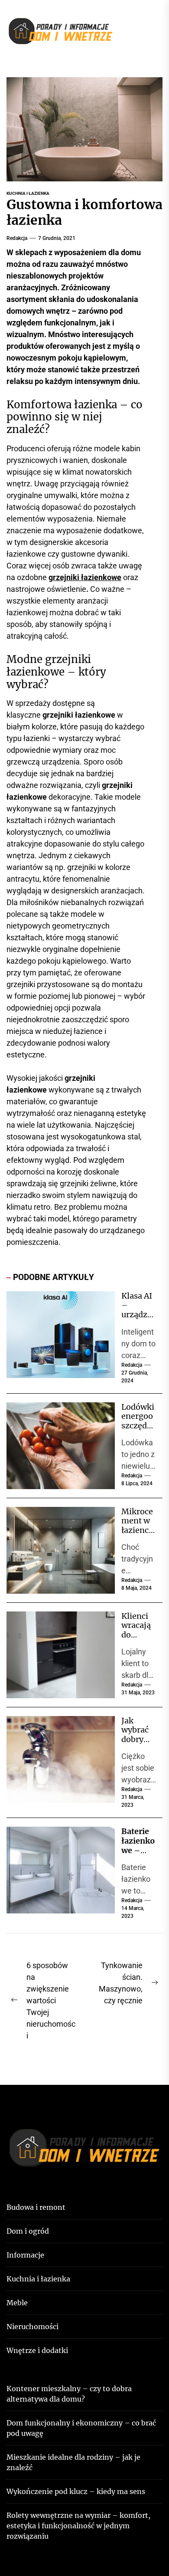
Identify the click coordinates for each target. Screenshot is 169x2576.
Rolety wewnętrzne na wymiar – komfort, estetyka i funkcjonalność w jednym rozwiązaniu (78, 2526)
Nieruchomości (32, 2327)
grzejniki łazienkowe (85, 577)
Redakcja (17, 238)
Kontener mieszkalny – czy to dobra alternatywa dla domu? (69, 2394)
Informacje (25, 2255)
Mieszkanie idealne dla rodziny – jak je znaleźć (73, 2462)
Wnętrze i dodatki (37, 2350)
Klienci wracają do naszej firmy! (136, 1635)
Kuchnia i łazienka (28, 193)
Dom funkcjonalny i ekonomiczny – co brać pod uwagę (81, 2428)
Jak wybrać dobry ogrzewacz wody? (138, 1739)
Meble (17, 2303)
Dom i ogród (28, 2231)
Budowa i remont (36, 2207)
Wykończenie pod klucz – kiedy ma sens (76, 2491)
